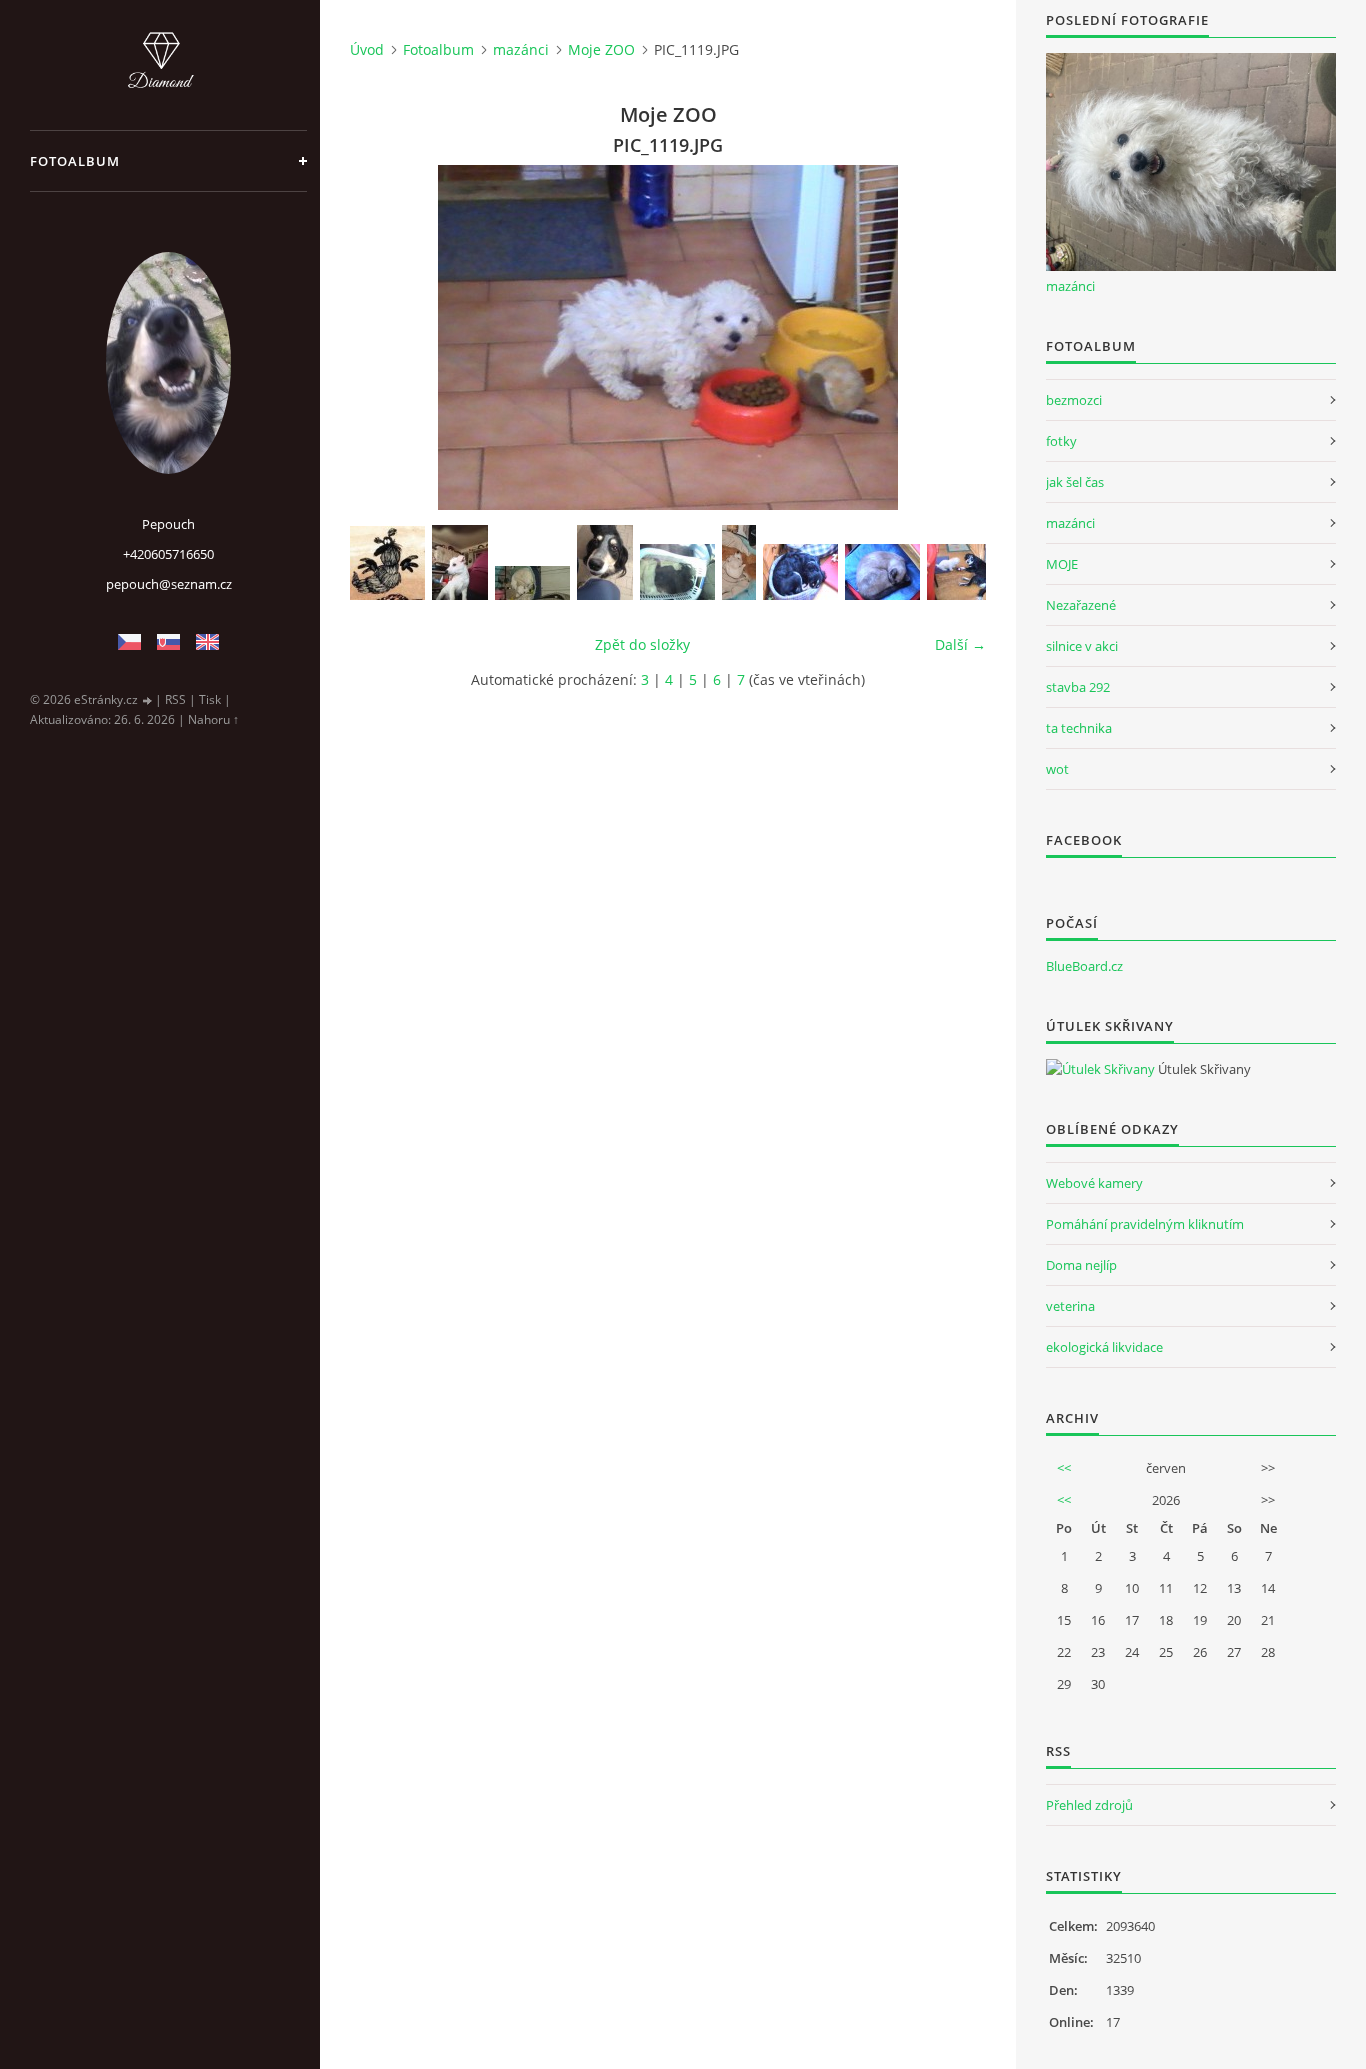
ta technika (1079, 728)
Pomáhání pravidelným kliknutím (1145, 1224)
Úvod (367, 49)
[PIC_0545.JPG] (677, 572)
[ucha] (387, 563)
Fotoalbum (75, 161)
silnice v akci (1082, 646)
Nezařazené (1081, 605)
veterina (1070, 1306)
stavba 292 (1078, 687)
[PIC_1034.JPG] (882, 572)
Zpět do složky (642, 644)
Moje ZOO (601, 49)
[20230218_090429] (460, 562)
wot (1057, 769)
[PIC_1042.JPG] (964, 572)
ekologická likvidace (1104, 1347)
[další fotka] (953, 337)
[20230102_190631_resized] (739, 562)
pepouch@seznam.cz (169, 584)
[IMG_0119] (605, 562)
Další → (960, 644)
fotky (1061, 441)
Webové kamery (1094, 1183)
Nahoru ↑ (213, 719)
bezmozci (1074, 400)
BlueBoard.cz (1084, 966)
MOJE (1062, 564)
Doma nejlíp (1081, 1265)
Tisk (210, 699)
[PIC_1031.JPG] (800, 572)
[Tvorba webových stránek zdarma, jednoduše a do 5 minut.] (148, 700)
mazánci (521, 49)
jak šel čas (1075, 482)
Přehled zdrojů (1089, 1805)
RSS (175, 699)
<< (1064, 1468)
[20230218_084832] (532, 583)
